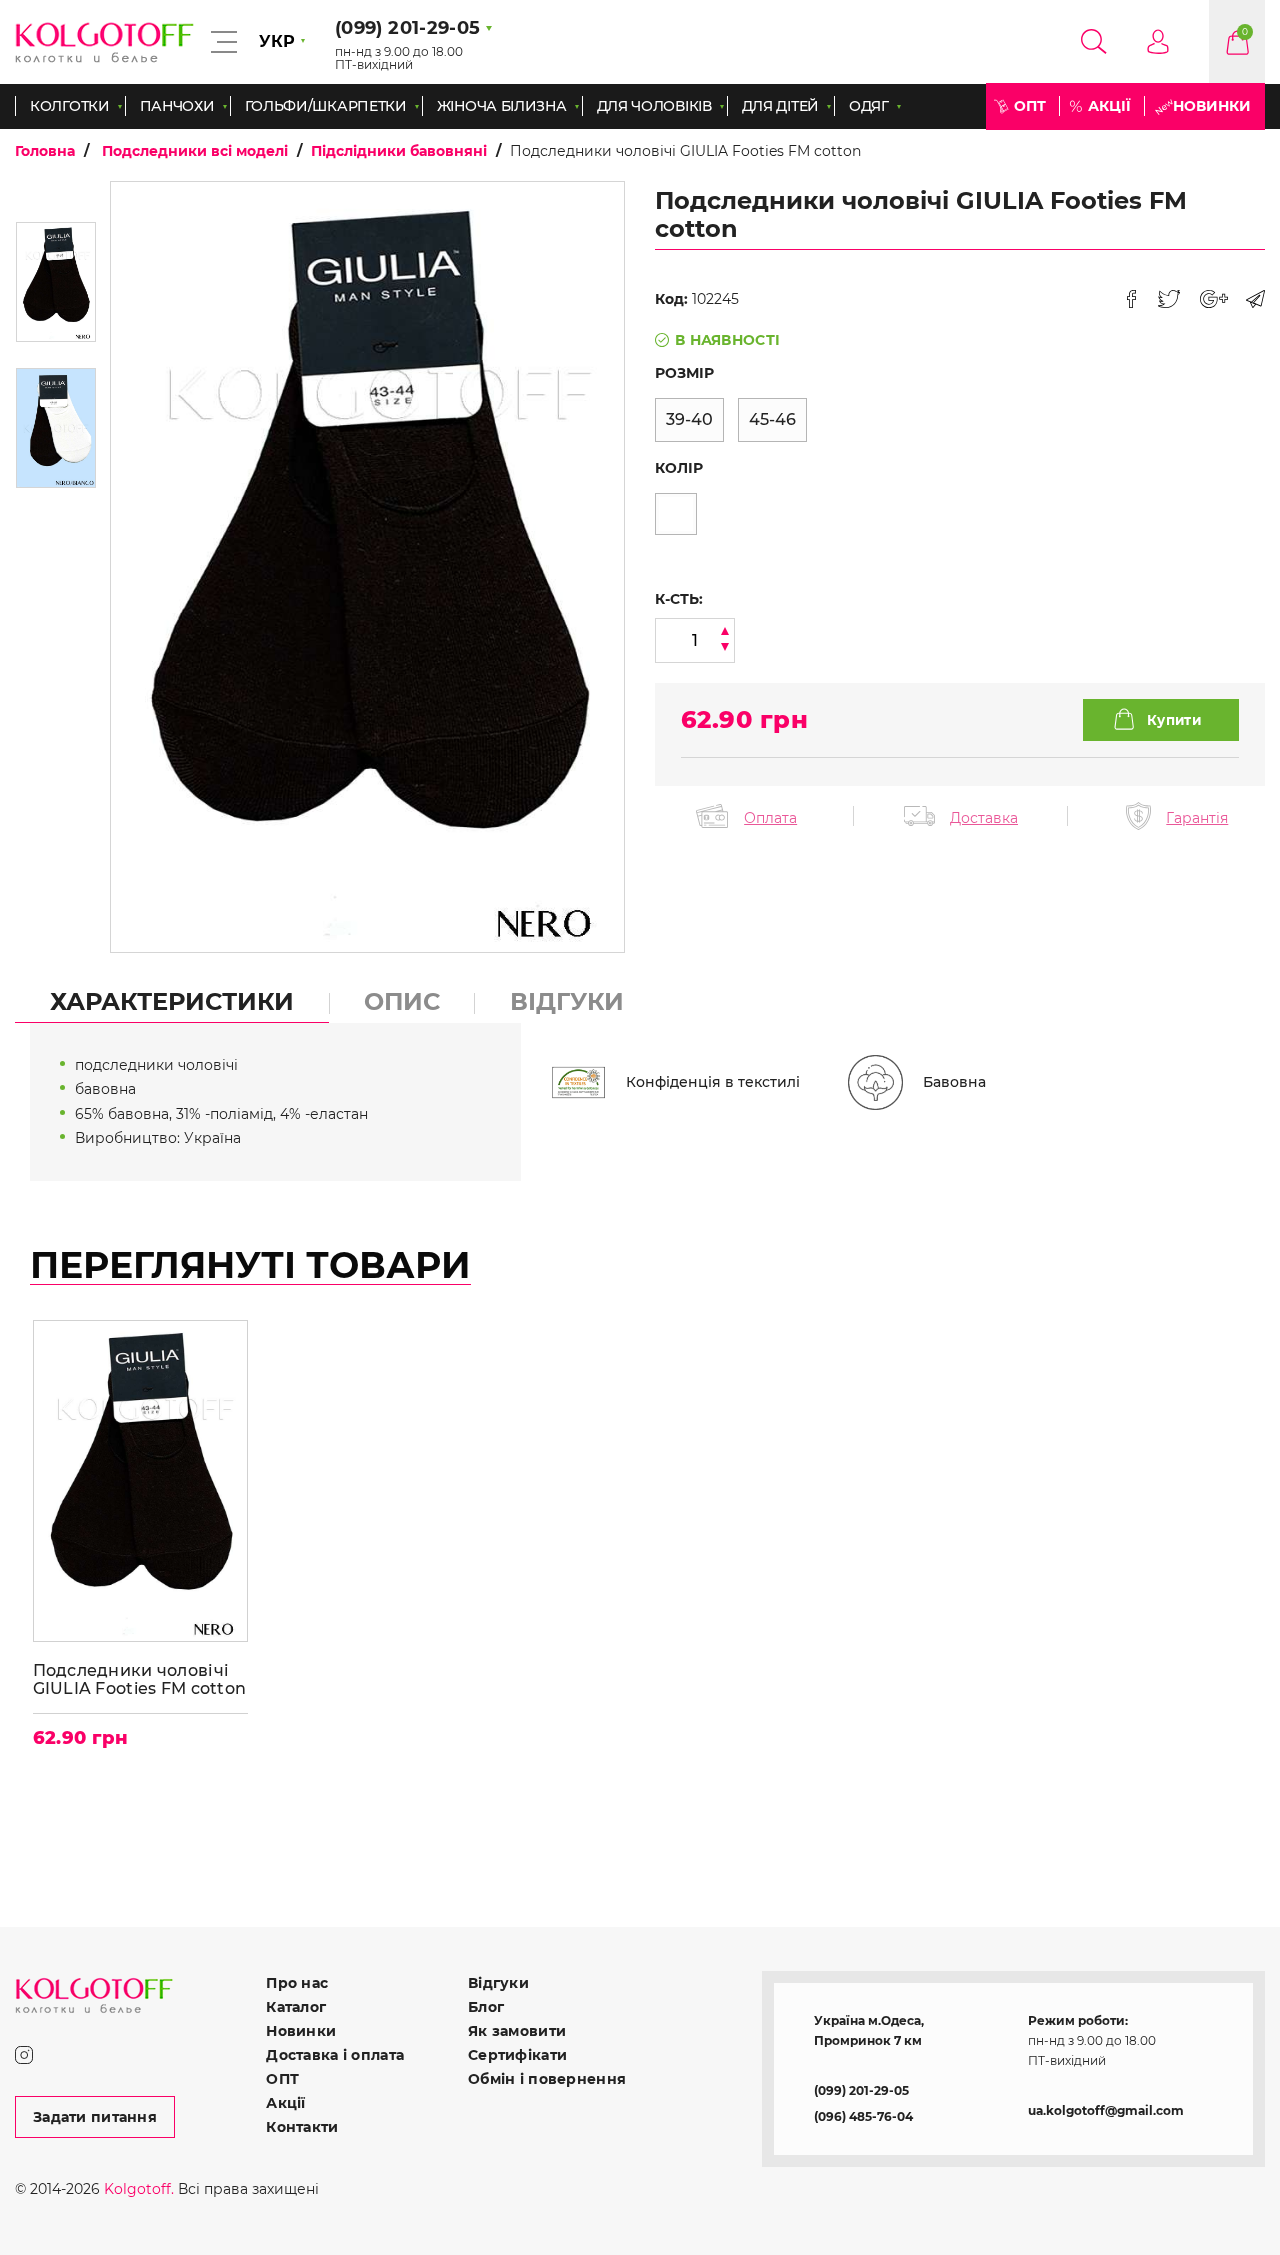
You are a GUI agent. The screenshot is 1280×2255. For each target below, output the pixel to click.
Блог (486, 2007)
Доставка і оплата (335, 2055)
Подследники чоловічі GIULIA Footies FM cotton (140, 1679)
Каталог (296, 2007)
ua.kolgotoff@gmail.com (1106, 2110)
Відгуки (498, 1983)
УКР (277, 41)
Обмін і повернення (547, 2079)
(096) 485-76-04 (863, 2116)
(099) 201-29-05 (861, 2090)
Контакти (302, 2127)
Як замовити (517, 2031)
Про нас (297, 1983)
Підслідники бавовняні (399, 151)
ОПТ (1030, 106)
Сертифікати (517, 2055)
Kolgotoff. (139, 2189)
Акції (1109, 106)
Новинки (1212, 106)
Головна (45, 151)
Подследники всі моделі (195, 151)
